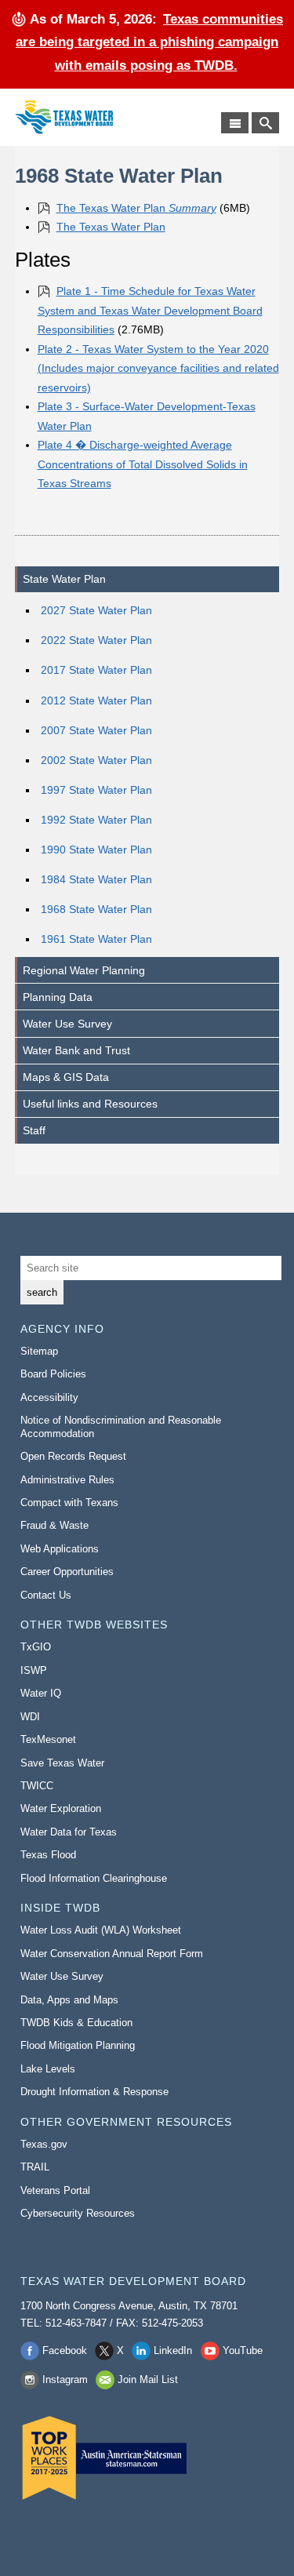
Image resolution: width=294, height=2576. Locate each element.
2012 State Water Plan (96, 700)
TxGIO (36, 1647)
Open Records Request (73, 1456)
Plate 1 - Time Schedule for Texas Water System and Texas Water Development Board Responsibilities (150, 310)
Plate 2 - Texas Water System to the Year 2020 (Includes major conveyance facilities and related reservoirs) (158, 368)
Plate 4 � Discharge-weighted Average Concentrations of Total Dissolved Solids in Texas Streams (143, 464)
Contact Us (46, 1595)
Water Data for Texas (69, 1832)
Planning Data (58, 997)
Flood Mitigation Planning (78, 2045)
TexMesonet (48, 1739)
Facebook (65, 2350)
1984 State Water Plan (96, 879)
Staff (34, 1130)
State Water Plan (64, 579)
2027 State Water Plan (96, 610)
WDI (30, 1717)
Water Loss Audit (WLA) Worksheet (101, 1930)
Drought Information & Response (94, 2092)
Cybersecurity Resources (78, 2213)
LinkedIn (173, 2350)
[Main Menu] (235, 123)
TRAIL (35, 2167)
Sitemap (39, 1351)
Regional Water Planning (84, 970)
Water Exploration (61, 1808)
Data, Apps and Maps (69, 2000)
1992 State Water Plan (96, 820)
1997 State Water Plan (96, 790)
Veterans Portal (55, 2190)
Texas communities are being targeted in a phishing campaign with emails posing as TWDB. (149, 42)
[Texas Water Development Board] (64, 117)
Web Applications (60, 1549)
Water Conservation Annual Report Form (112, 1954)
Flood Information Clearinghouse (94, 1878)
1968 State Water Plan (96, 909)
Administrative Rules (67, 1480)
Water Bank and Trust (76, 1050)
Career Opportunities (67, 1572)
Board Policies (53, 1374)
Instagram (65, 2380)
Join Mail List (148, 2380)
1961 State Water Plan (96, 939)
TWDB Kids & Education (76, 2023)
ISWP (34, 1670)
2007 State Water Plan (96, 730)
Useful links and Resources (90, 1104)
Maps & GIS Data (66, 1077)
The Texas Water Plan (136, 208)
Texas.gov (44, 2144)
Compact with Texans (69, 1503)
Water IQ (41, 1693)
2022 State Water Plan (96, 640)
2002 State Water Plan (96, 760)
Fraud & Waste (54, 1525)
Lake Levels (48, 2069)
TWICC (37, 1786)
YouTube (243, 2350)
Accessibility (49, 1397)
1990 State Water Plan (96, 850)
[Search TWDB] (265, 123)
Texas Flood (48, 1855)
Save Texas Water (62, 1763)
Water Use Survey (67, 1024)
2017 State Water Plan (96, 670)
